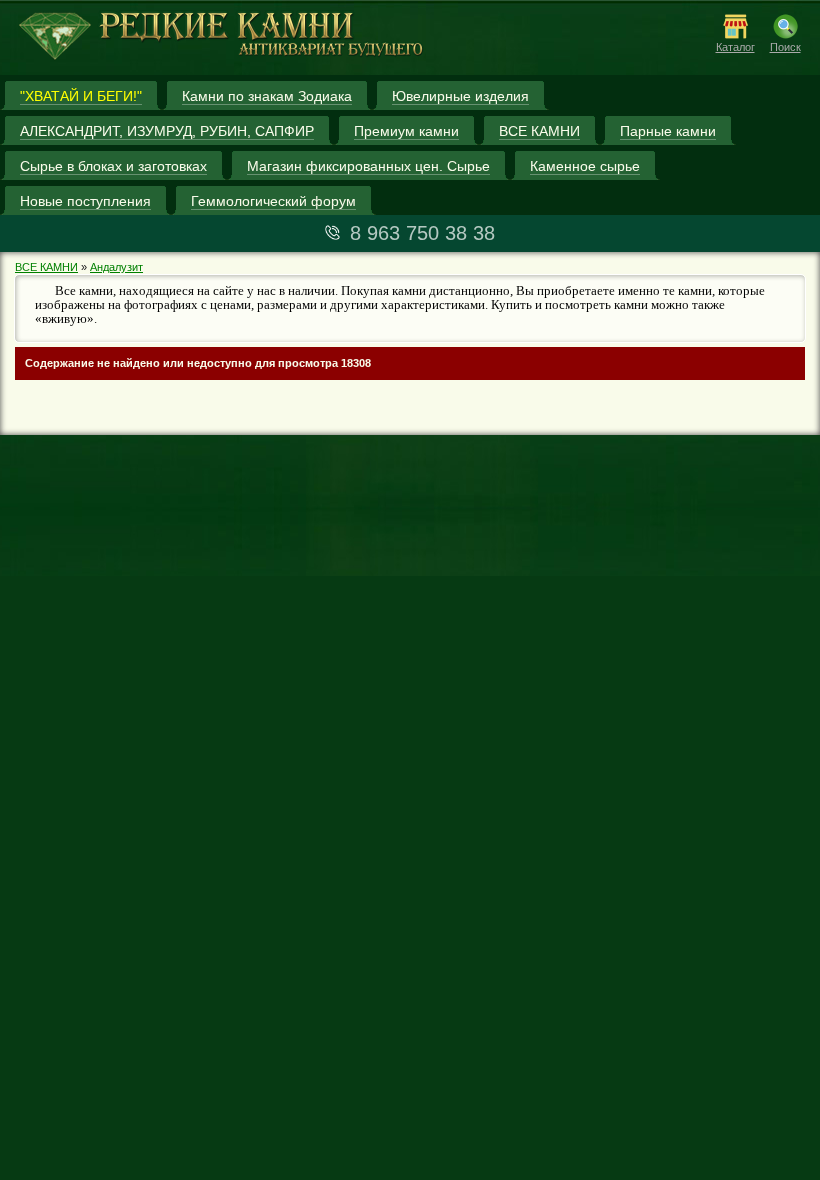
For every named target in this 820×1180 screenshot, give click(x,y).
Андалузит (116, 267)
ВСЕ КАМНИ (46, 267)
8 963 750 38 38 (422, 233)
